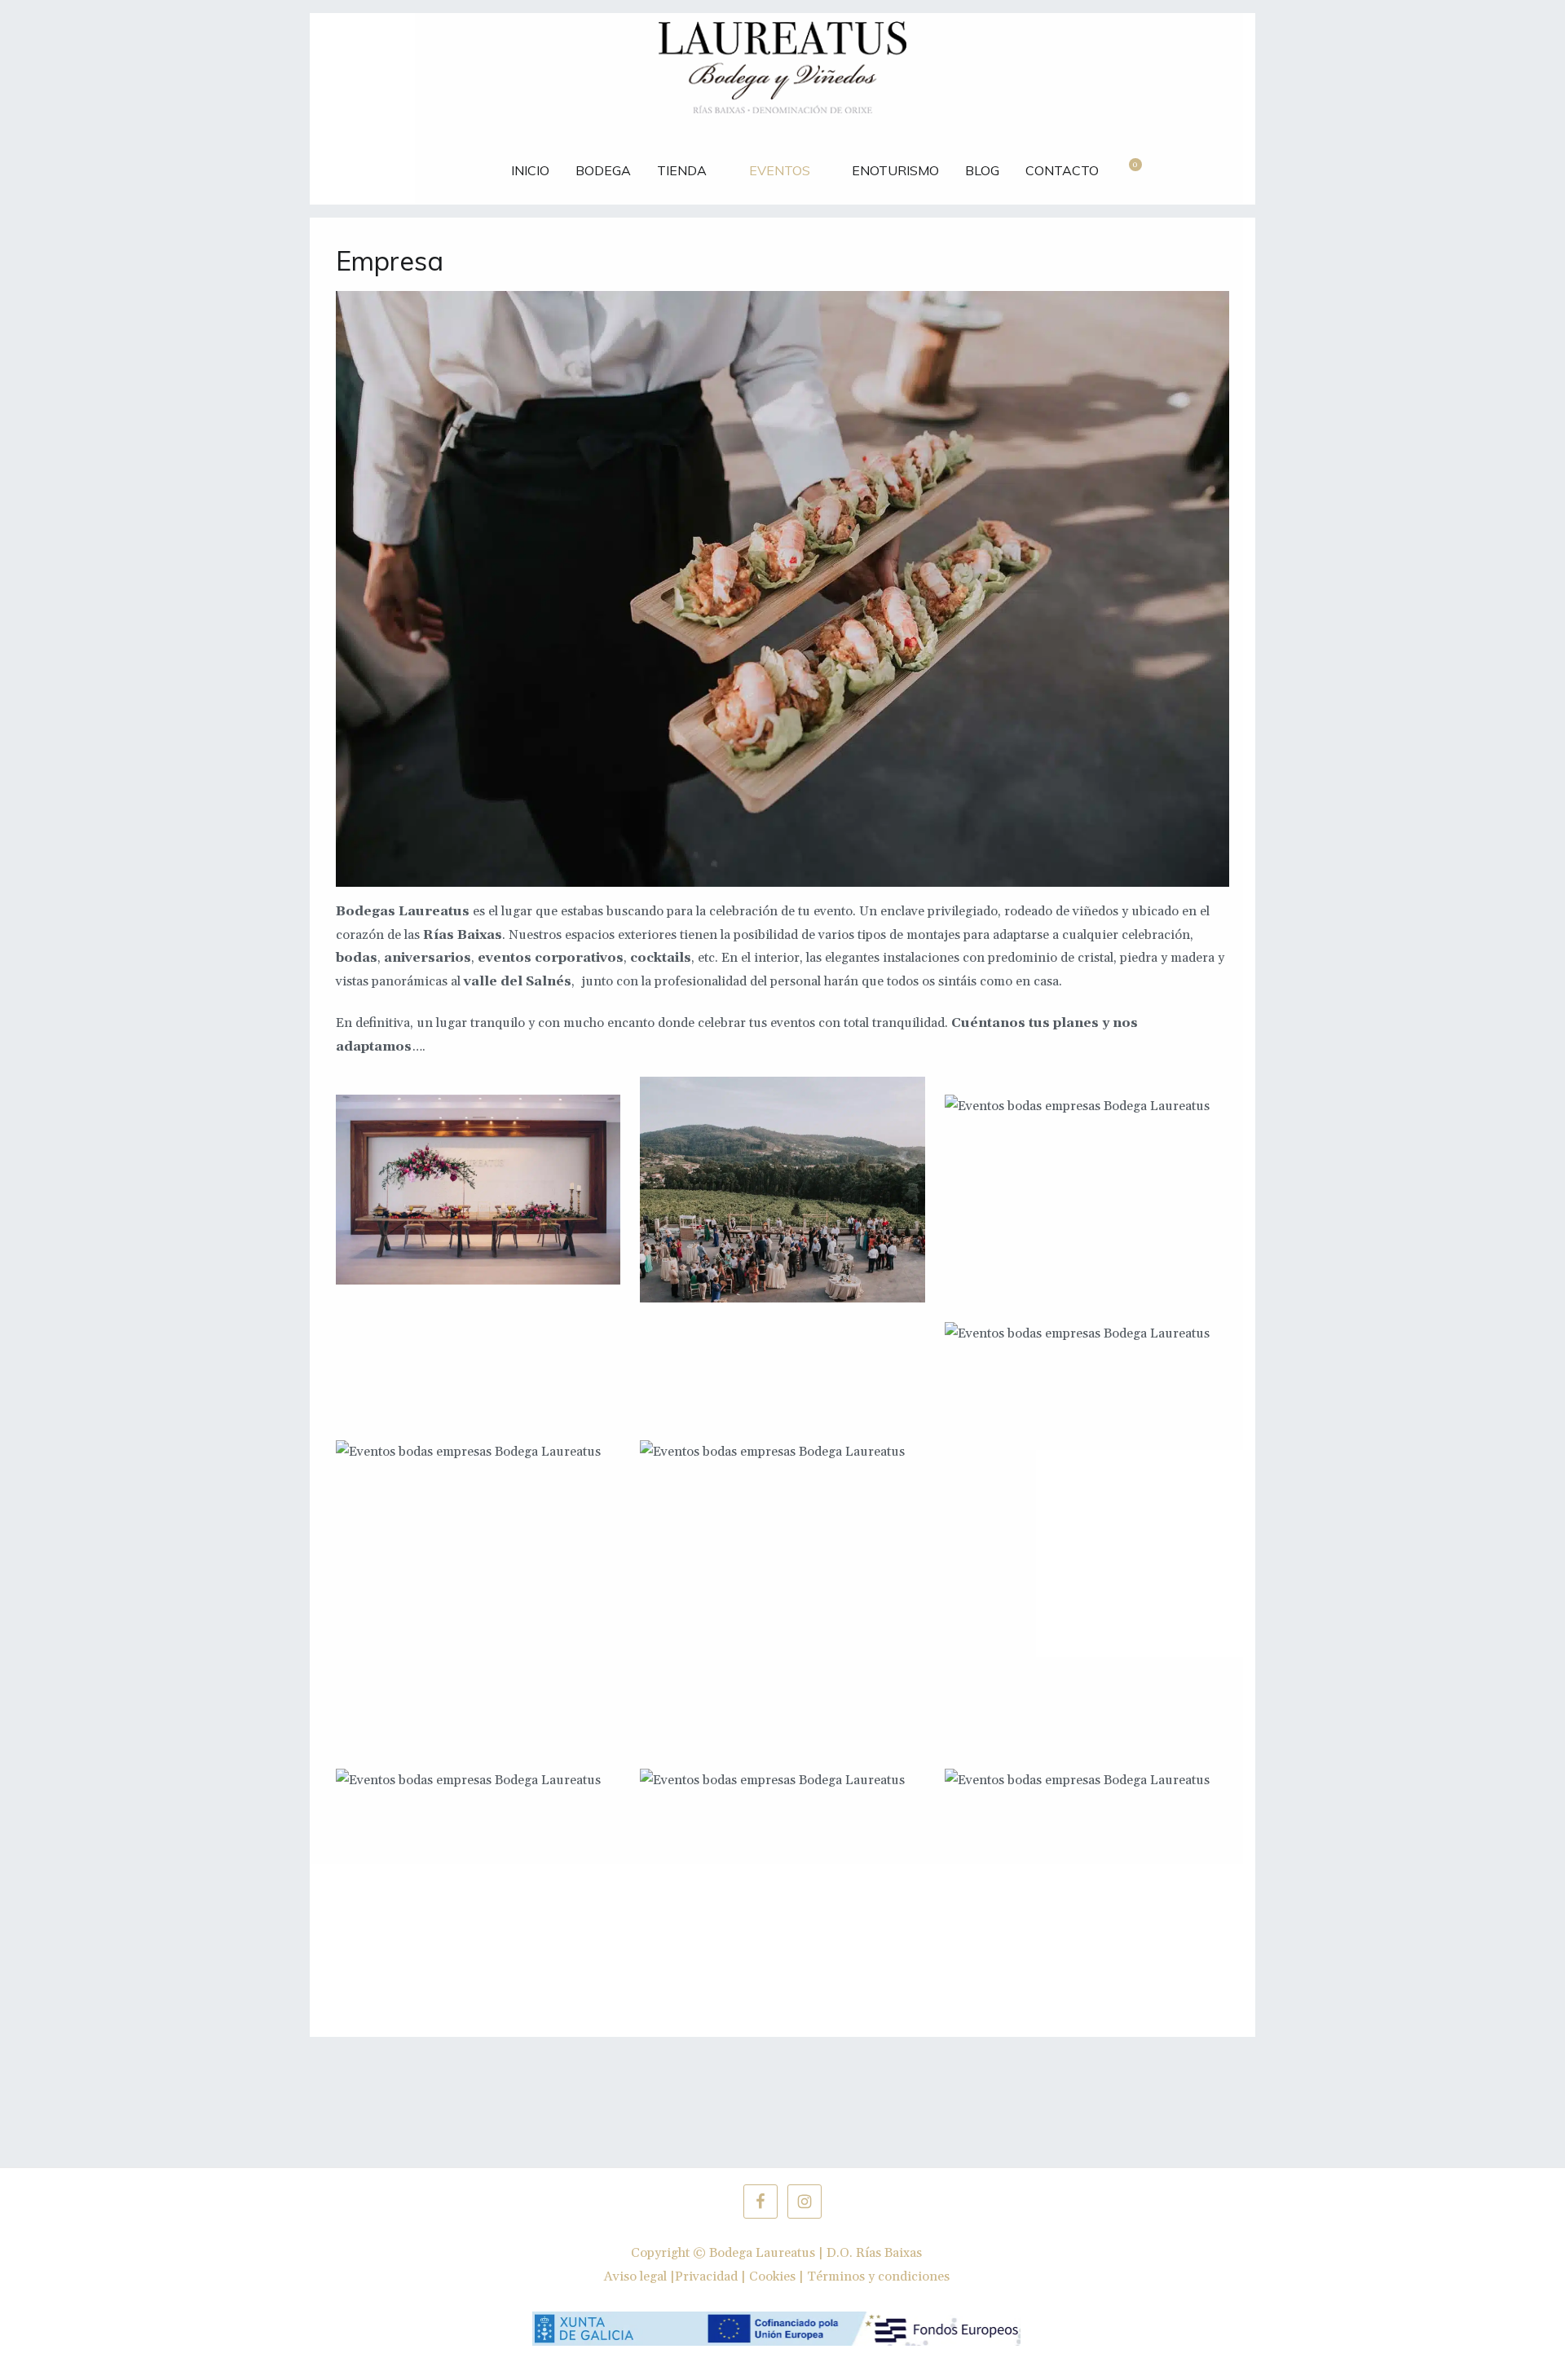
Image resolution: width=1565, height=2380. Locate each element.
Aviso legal (635, 2276)
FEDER (465, 162)
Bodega (603, 170)
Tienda (682, 170)
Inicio (530, 170)
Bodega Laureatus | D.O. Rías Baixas (816, 2253)
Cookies (772, 2276)
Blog (982, 170)
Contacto (1062, 170)
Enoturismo (895, 170)
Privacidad (706, 2276)
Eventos (780, 170)
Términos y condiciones (878, 2276)
